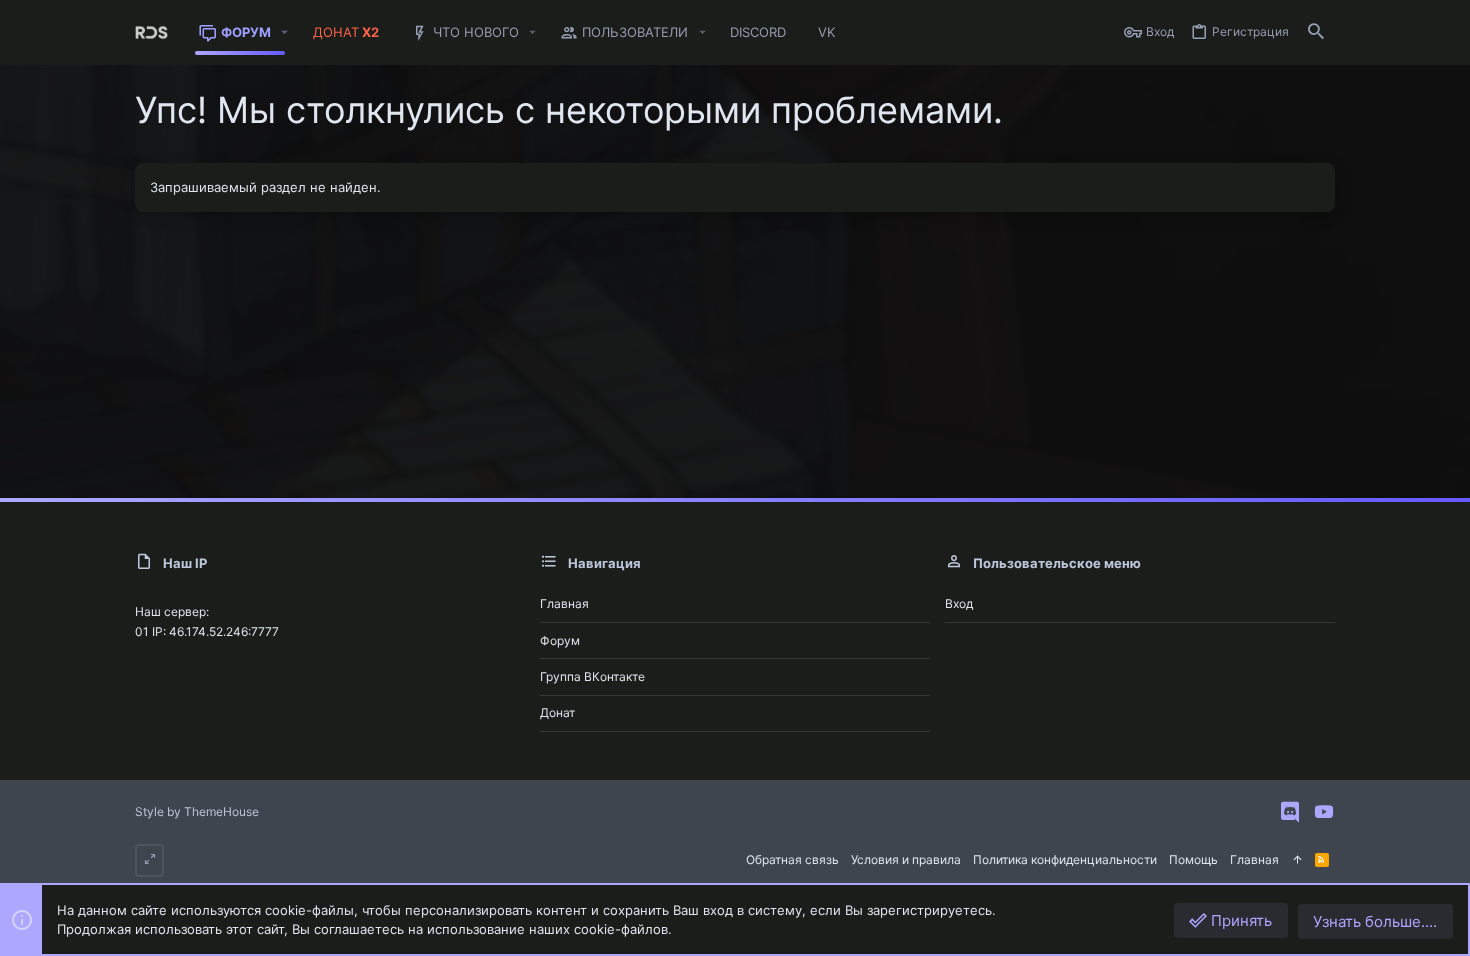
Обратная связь (792, 859)
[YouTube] (1324, 812)
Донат (557, 712)
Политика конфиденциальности (1065, 859)
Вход (959, 603)
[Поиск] (1316, 32)
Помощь (1193, 859)
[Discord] (1290, 812)
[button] (285, 32)
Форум (560, 640)
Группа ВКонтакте (592, 676)
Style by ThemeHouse (197, 811)
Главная (564, 603)
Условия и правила (906, 859)
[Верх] (1297, 860)
